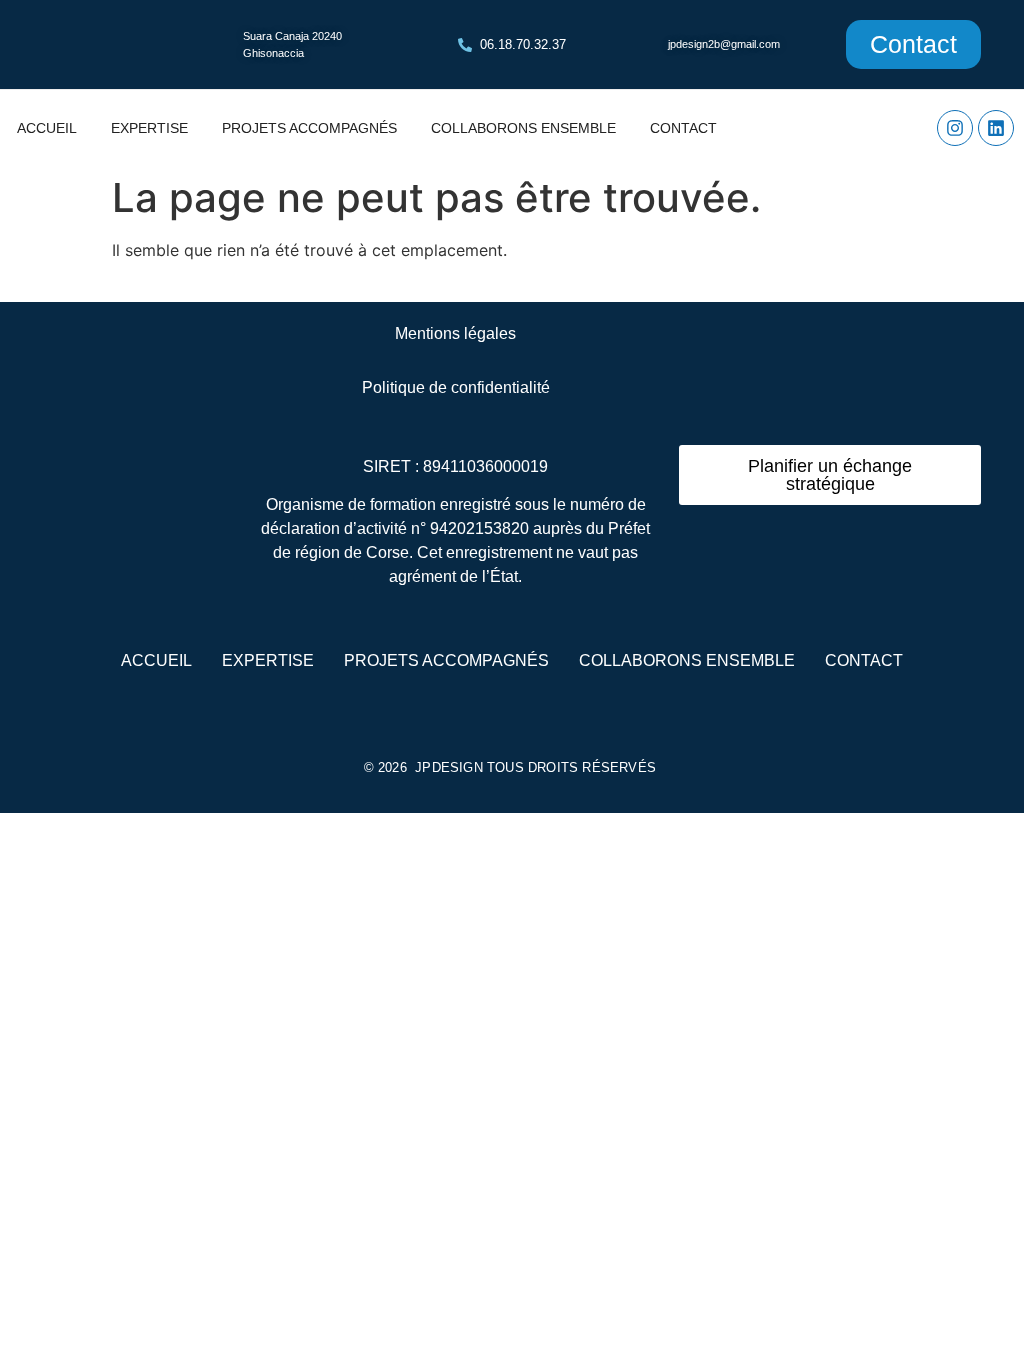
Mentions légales (455, 333)
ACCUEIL (47, 128)
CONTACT (683, 128)
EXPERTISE (149, 128)
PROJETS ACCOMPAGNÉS (309, 128)
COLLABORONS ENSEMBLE (523, 128)
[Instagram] (955, 128)
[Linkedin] (996, 128)
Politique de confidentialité (456, 387)
